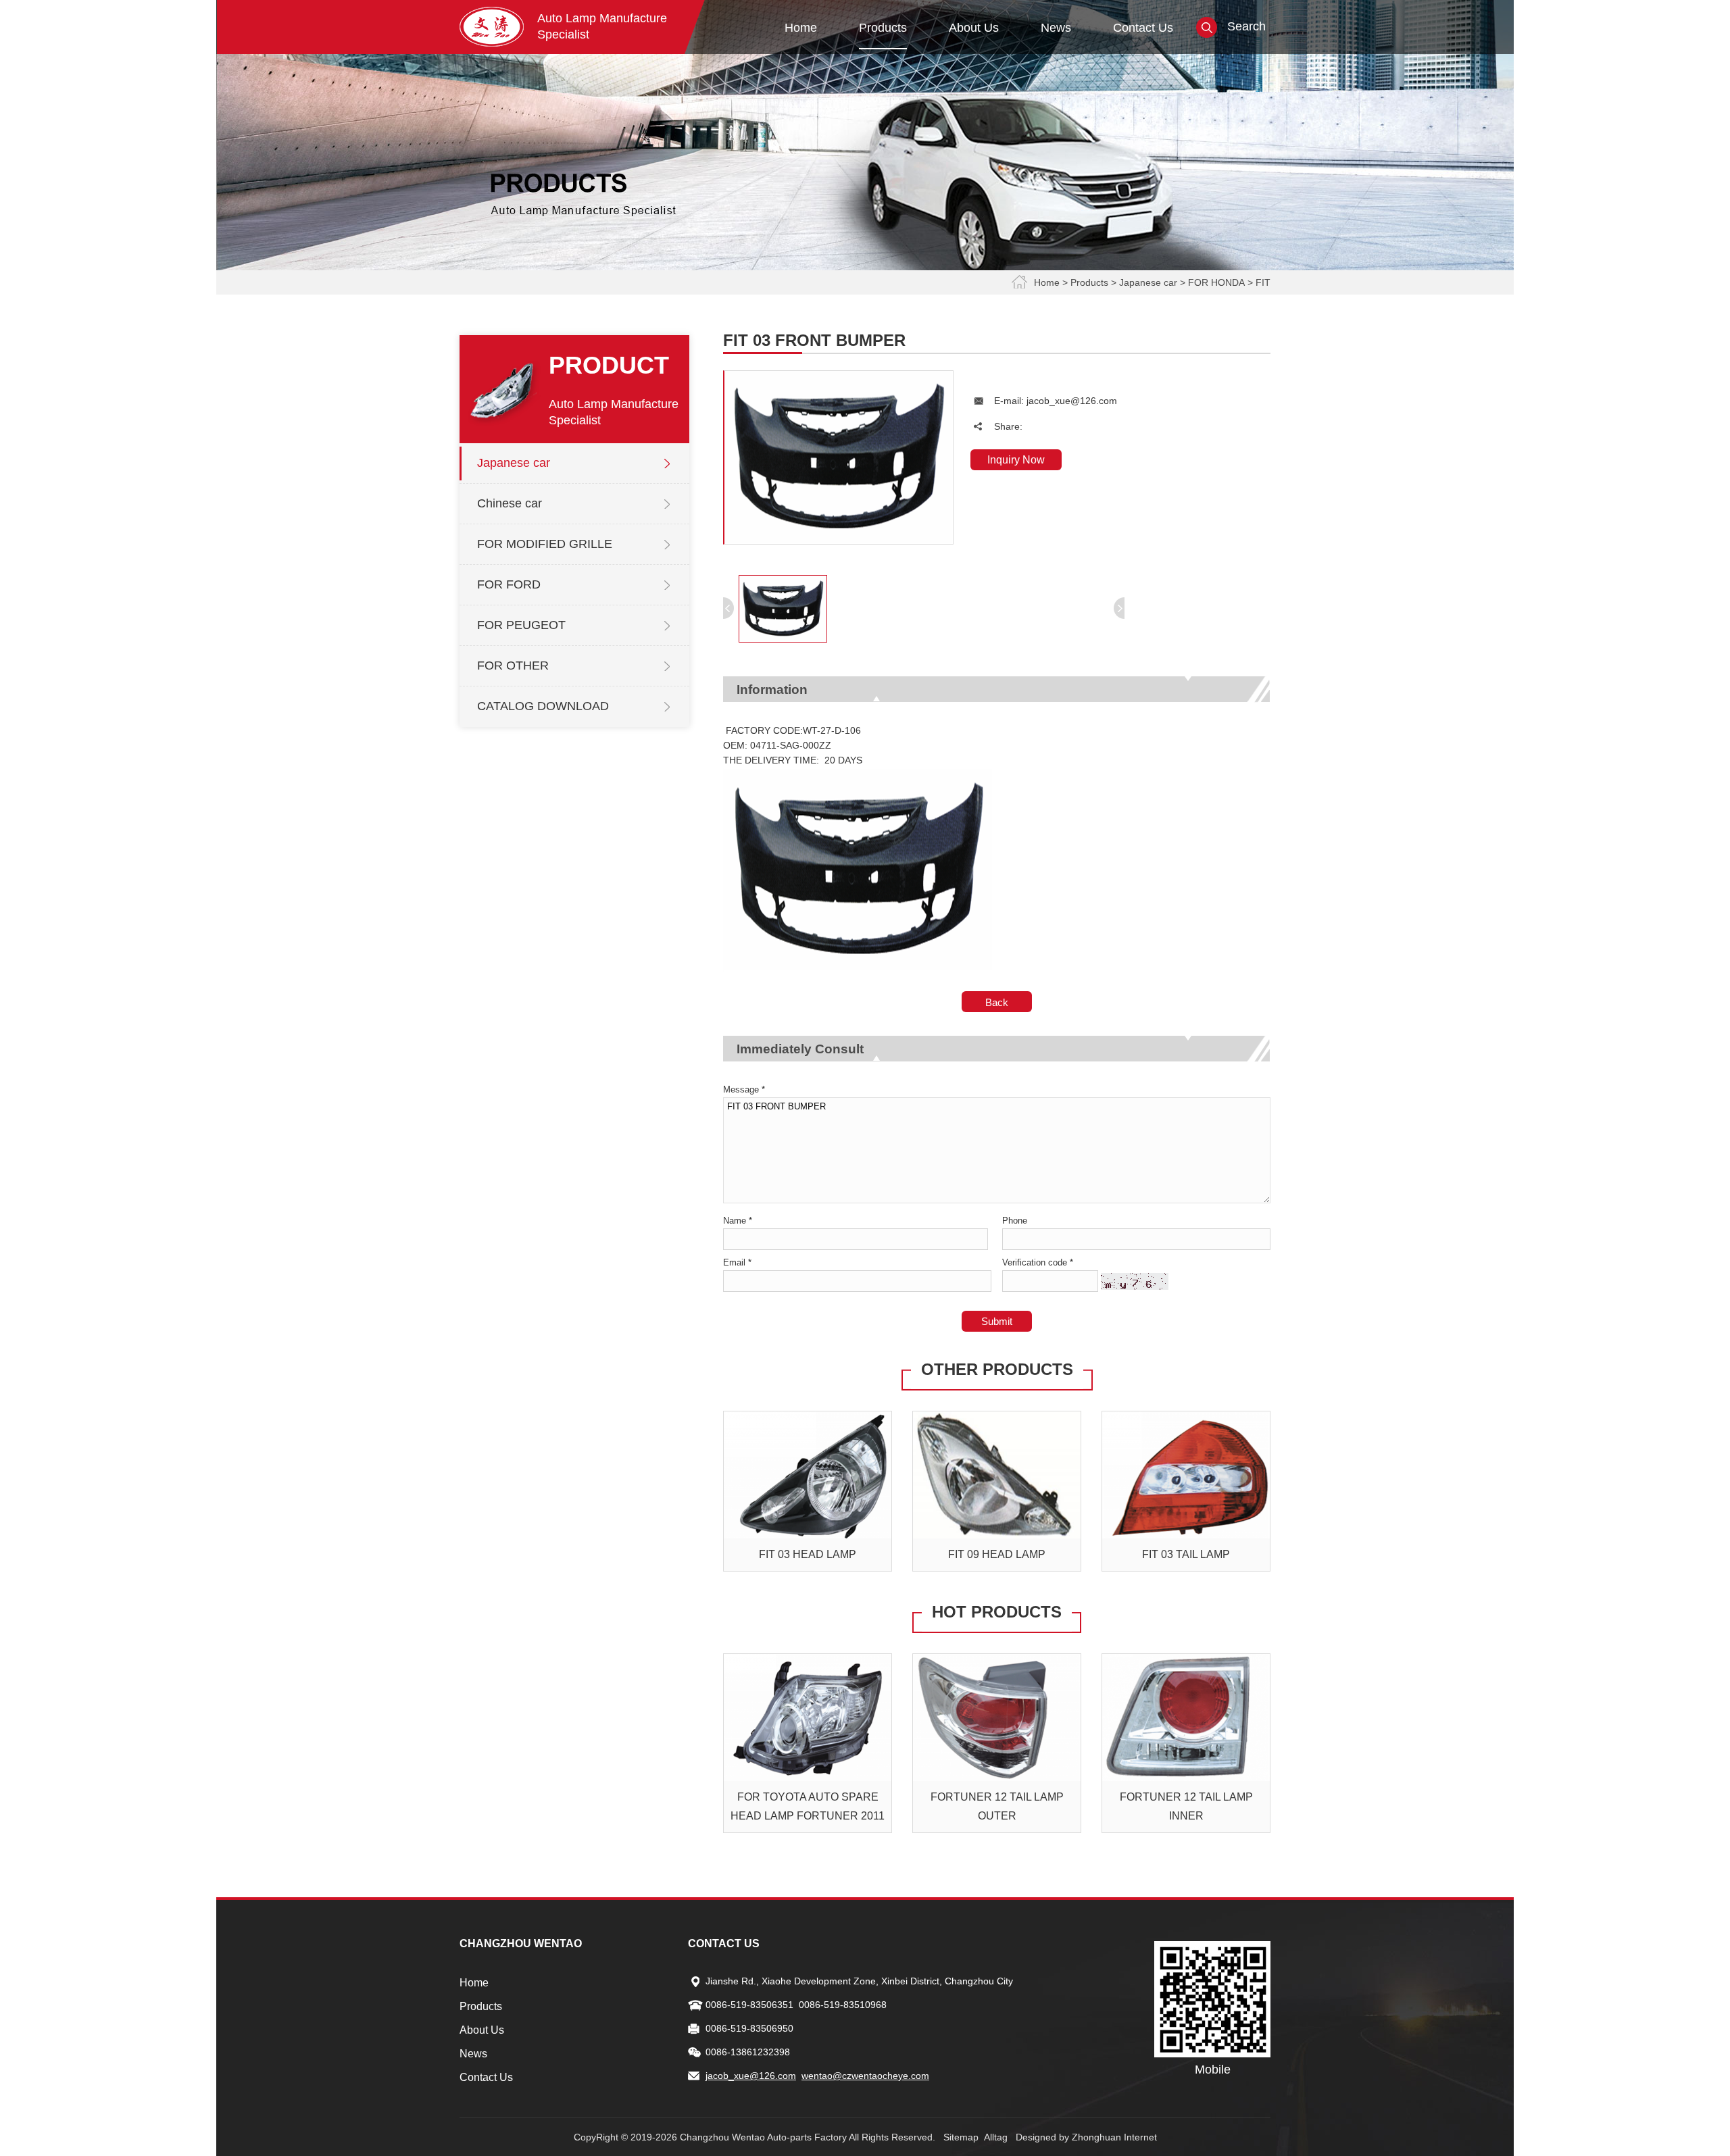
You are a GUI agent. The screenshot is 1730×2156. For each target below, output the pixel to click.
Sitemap (961, 2137)
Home (1047, 282)
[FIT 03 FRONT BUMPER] (839, 541)
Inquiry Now (1016, 460)
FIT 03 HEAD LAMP (808, 1554)
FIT (1263, 282)
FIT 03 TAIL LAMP (1186, 1554)
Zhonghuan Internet (1114, 2137)
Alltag (996, 2137)
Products (1089, 282)
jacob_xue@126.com (1072, 401)
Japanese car (1148, 282)
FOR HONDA (1216, 282)
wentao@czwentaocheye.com (865, 2076)
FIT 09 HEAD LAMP (997, 1554)
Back (997, 1002)
